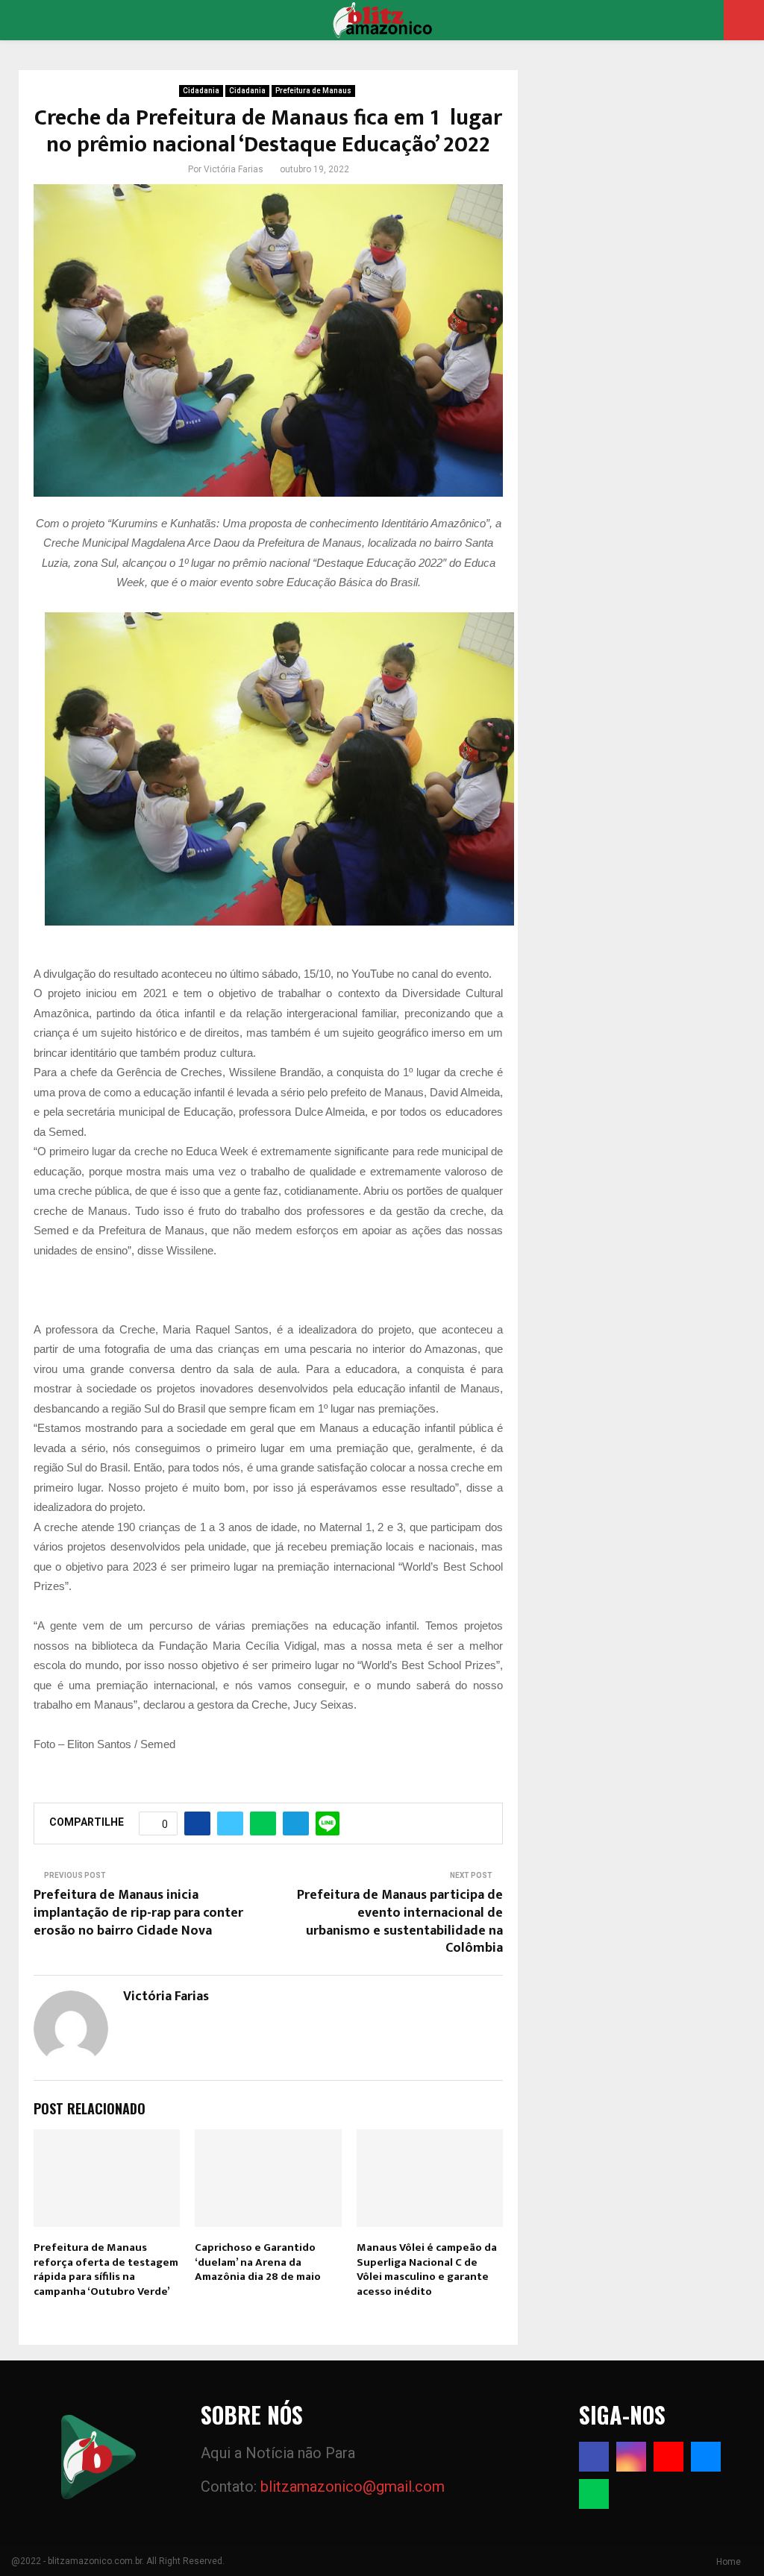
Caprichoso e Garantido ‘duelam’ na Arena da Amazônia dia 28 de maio (258, 2262)
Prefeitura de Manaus (313, 91)
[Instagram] (631, 2457)
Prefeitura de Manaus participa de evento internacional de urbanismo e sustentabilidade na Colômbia (400, 1922)
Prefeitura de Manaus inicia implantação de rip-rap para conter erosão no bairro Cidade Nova (138, 1913)
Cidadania (201, 91)
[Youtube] (668, 2457)
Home (729, 2562)
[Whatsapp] (594, 2494)
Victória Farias (234, 169)
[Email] (706, 2457)
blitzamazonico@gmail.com (353, 2487)
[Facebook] (594, 2457)
